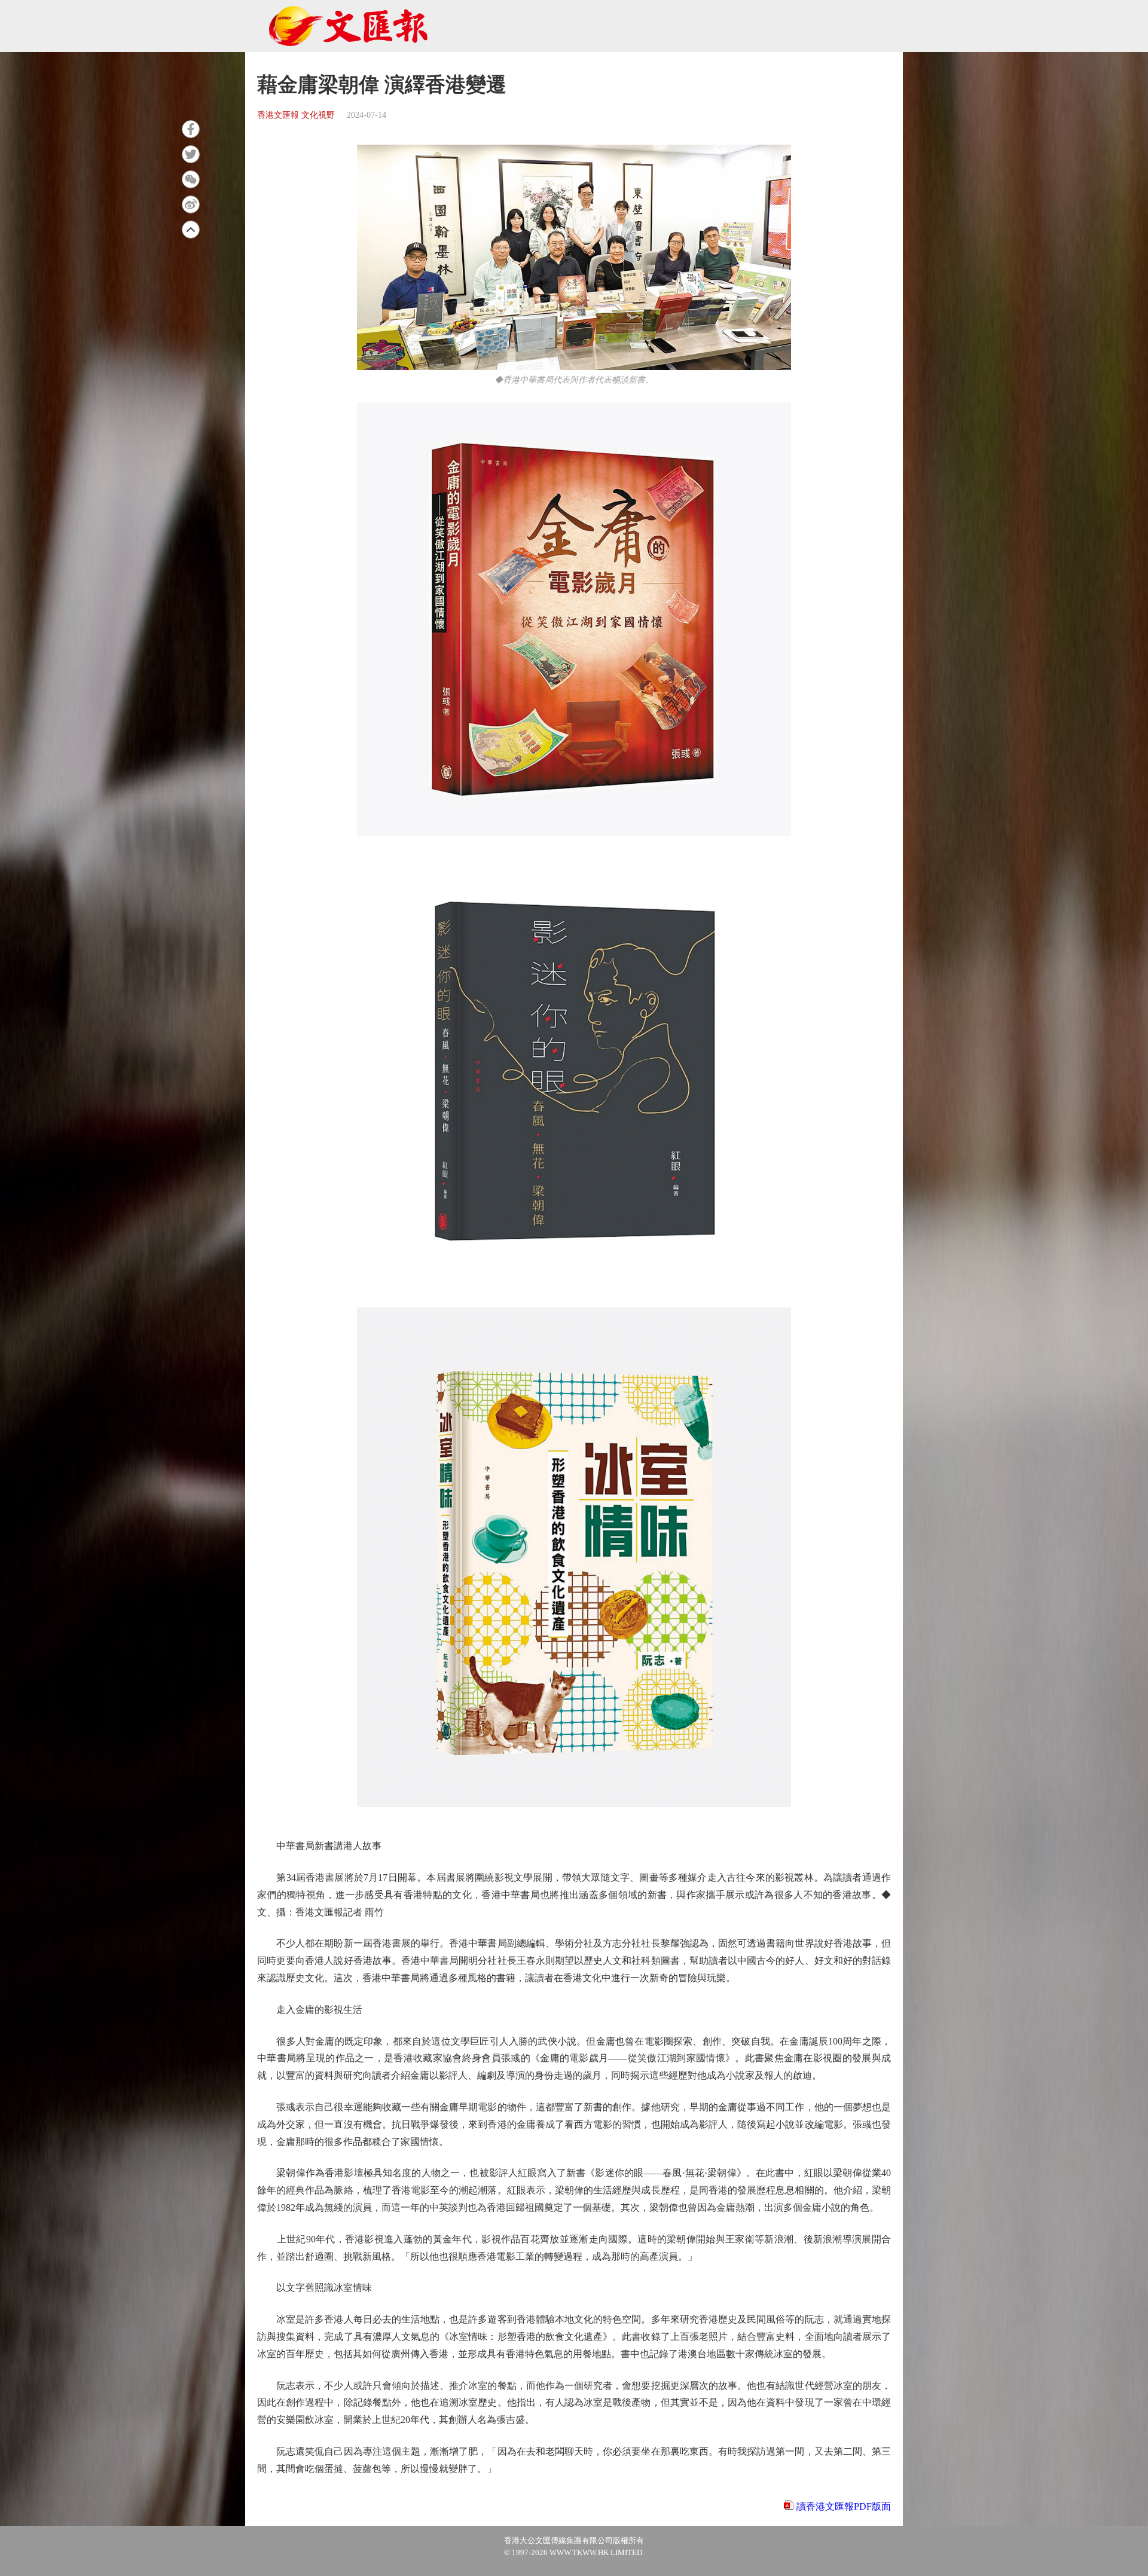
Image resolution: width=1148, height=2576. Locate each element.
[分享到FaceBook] (191, 129)
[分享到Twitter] (191, 154)
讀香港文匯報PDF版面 (844, 2506)
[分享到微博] (191, 204)
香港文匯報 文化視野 (296, 115)
